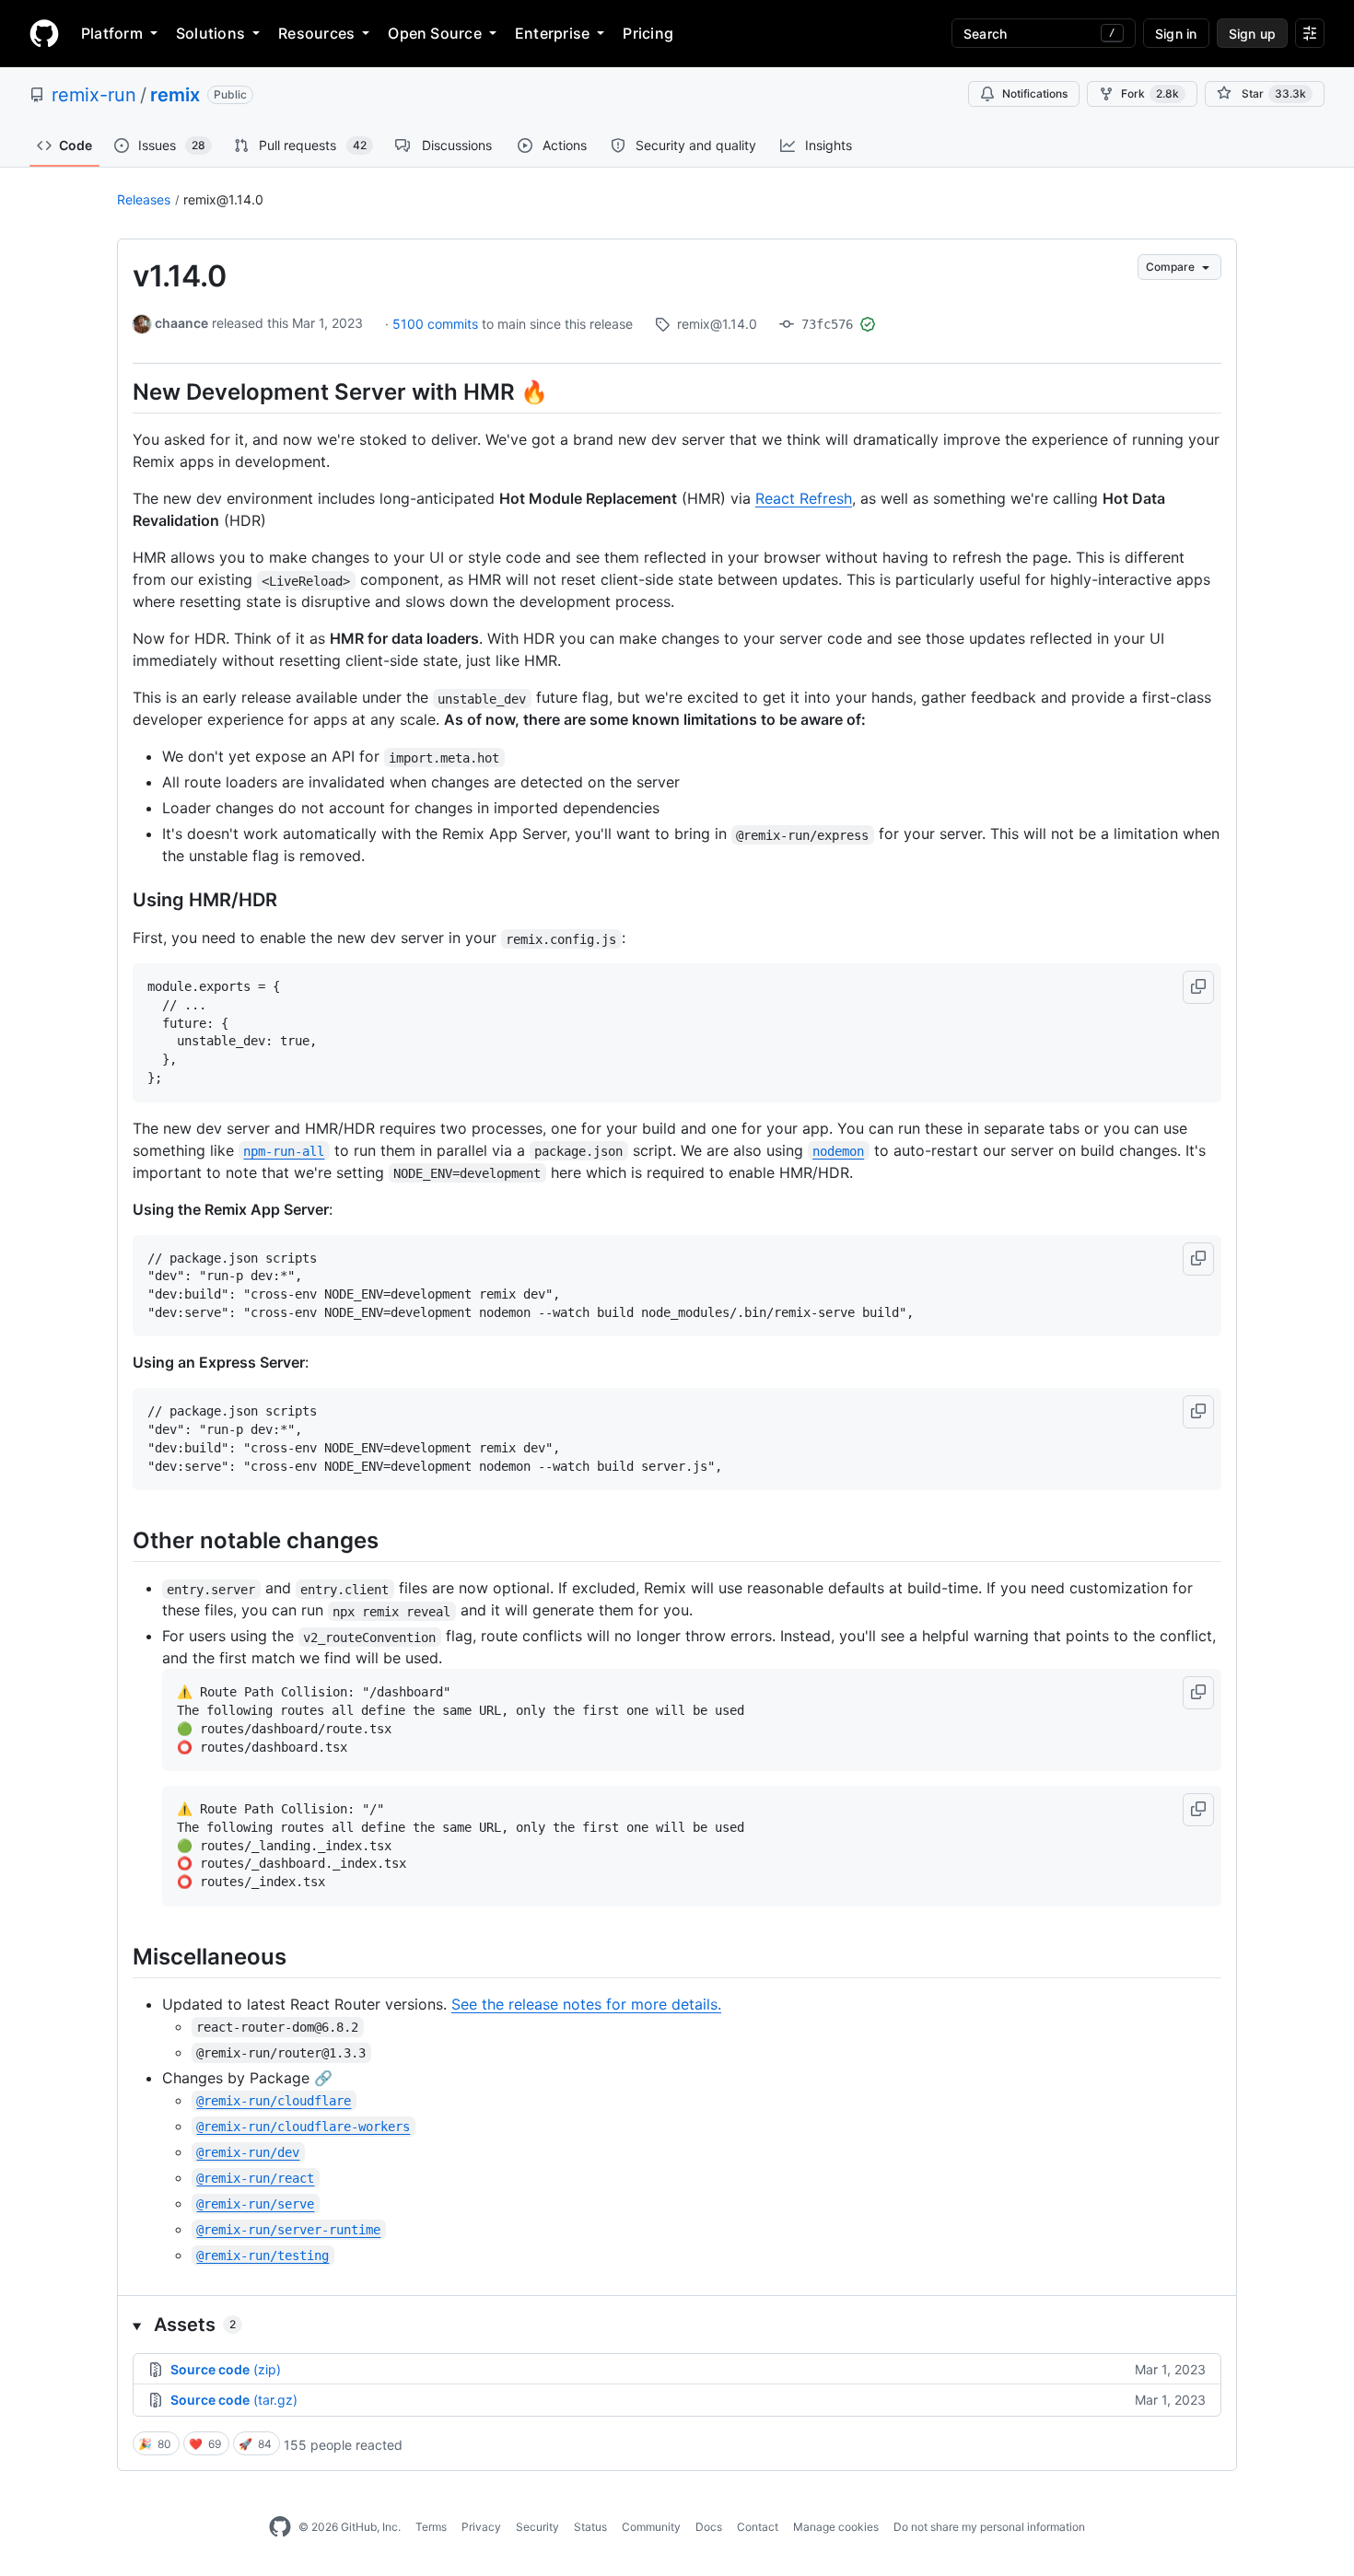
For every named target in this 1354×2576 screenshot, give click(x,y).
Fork (1150, 93)
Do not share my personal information (989, 2527)
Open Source (435, 33)
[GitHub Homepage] (280, 2527)
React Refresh (804, 498)
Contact (758, 2527)
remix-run (94, 95)
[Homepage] (44, 33)
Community (651, 2527)
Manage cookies (836, 2527)
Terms (431, 2527)
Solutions (210, 33)
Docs (709, 2527)
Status (590, 2527)
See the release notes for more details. (586, 2004)
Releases (144, 199)
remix (175, 95)
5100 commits (437, 324)
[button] (1198, 987)
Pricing (648, 33)
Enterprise (552, 33)
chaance (181, 323)
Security (537, 2527)
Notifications (1035, 93)
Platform (112, 33)
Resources (316, 33)
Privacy (481, 2527)
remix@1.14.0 (223, 199)
